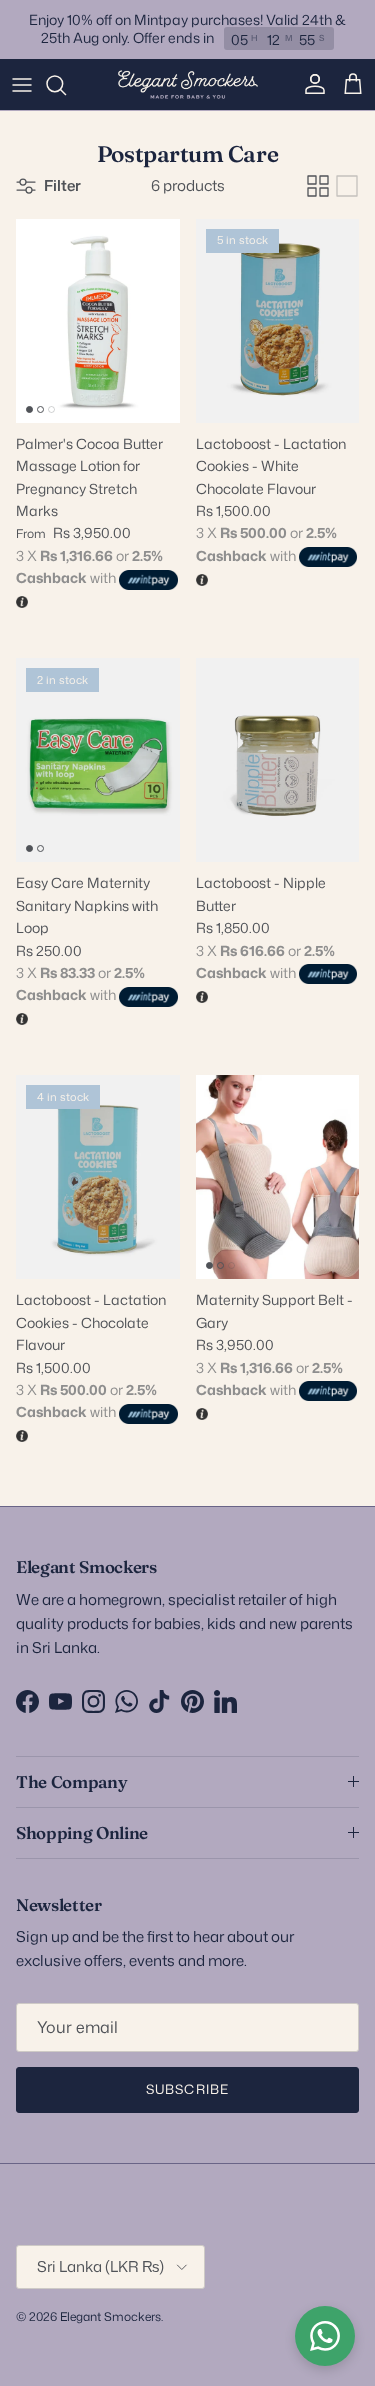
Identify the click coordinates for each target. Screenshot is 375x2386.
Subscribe (187, 2089)
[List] (347, 186)
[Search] (66, 85)
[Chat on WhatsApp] (325, 2336)
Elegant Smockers (110, 2316)
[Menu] (22, 85)
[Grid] (318, 186)
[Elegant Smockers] (188, 85)
